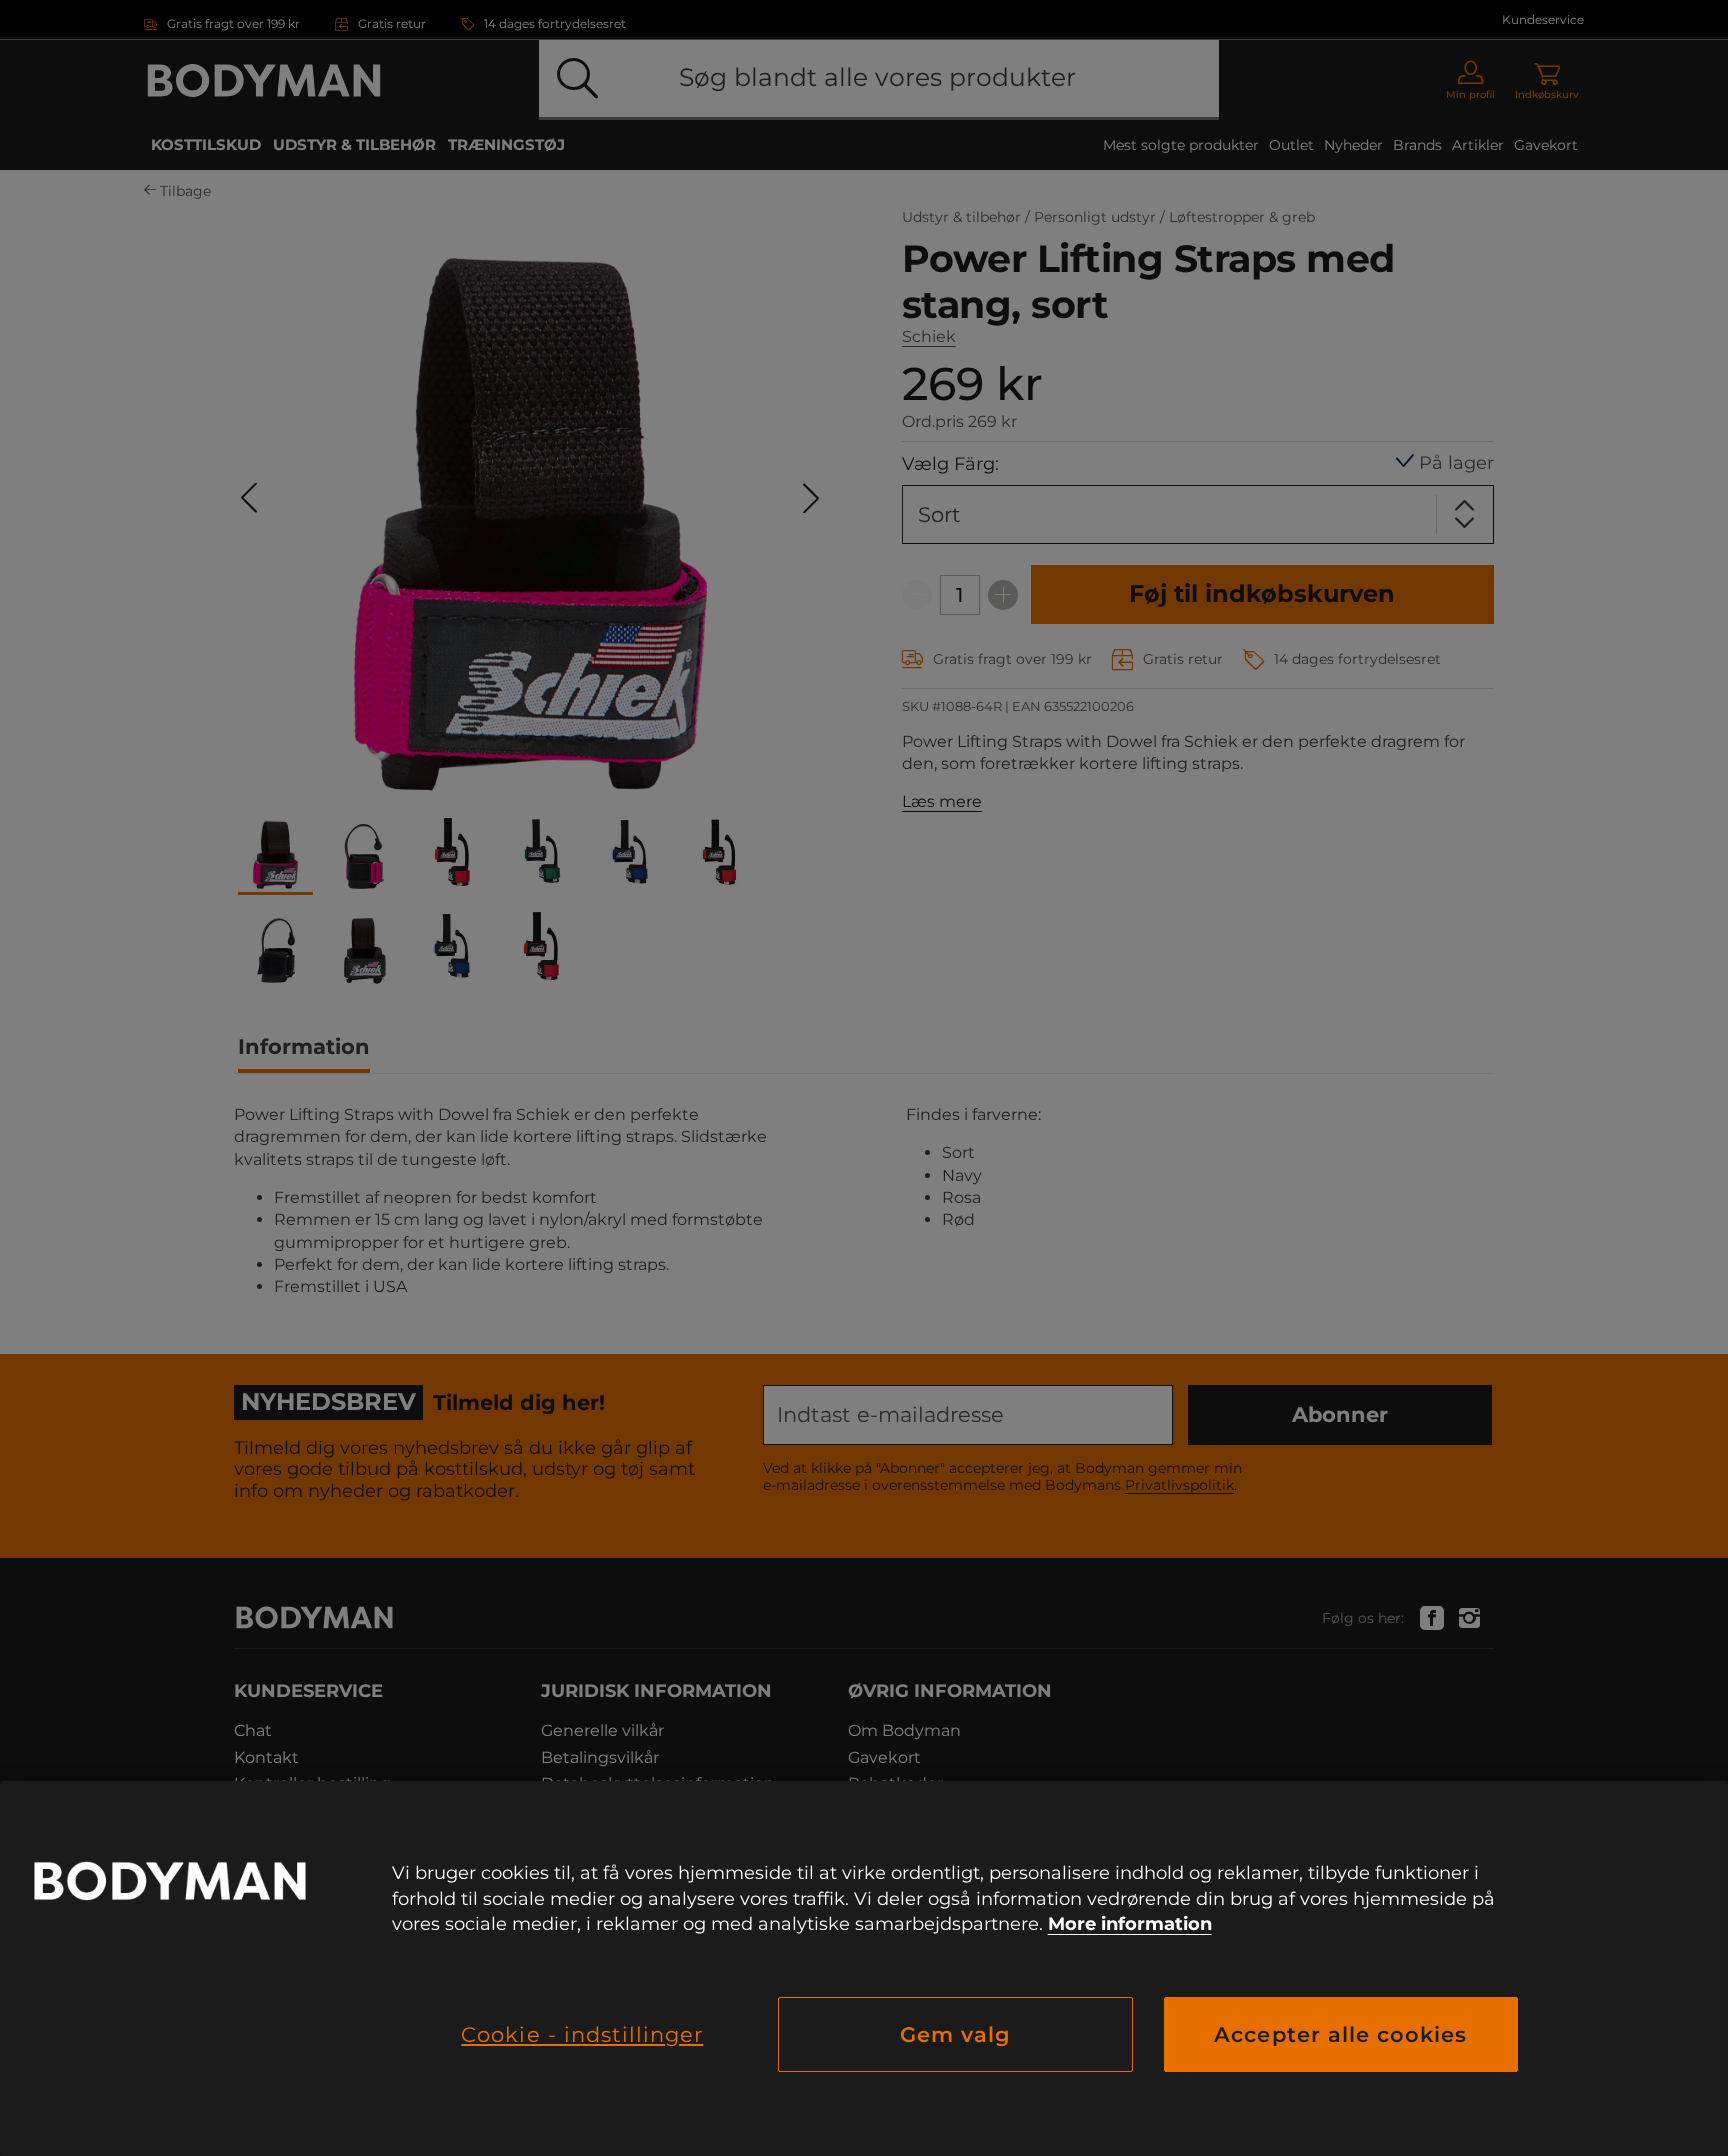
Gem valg (955, 2034)
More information (1130, 1924)
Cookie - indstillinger (582, 2034)
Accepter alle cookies (1340, 2034)
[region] (864, 1968)
